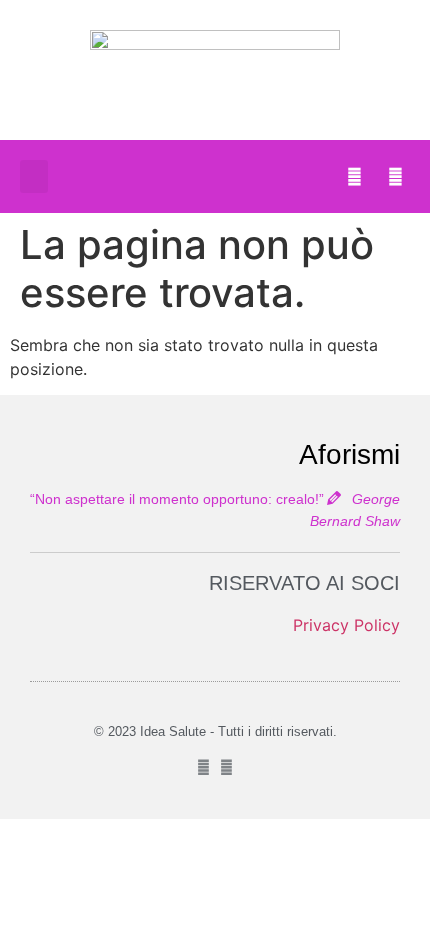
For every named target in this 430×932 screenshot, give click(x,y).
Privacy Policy (346, 625)
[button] (34, 176)
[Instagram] (395, 177)
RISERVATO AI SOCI (304, 583)
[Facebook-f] (354, 177)
